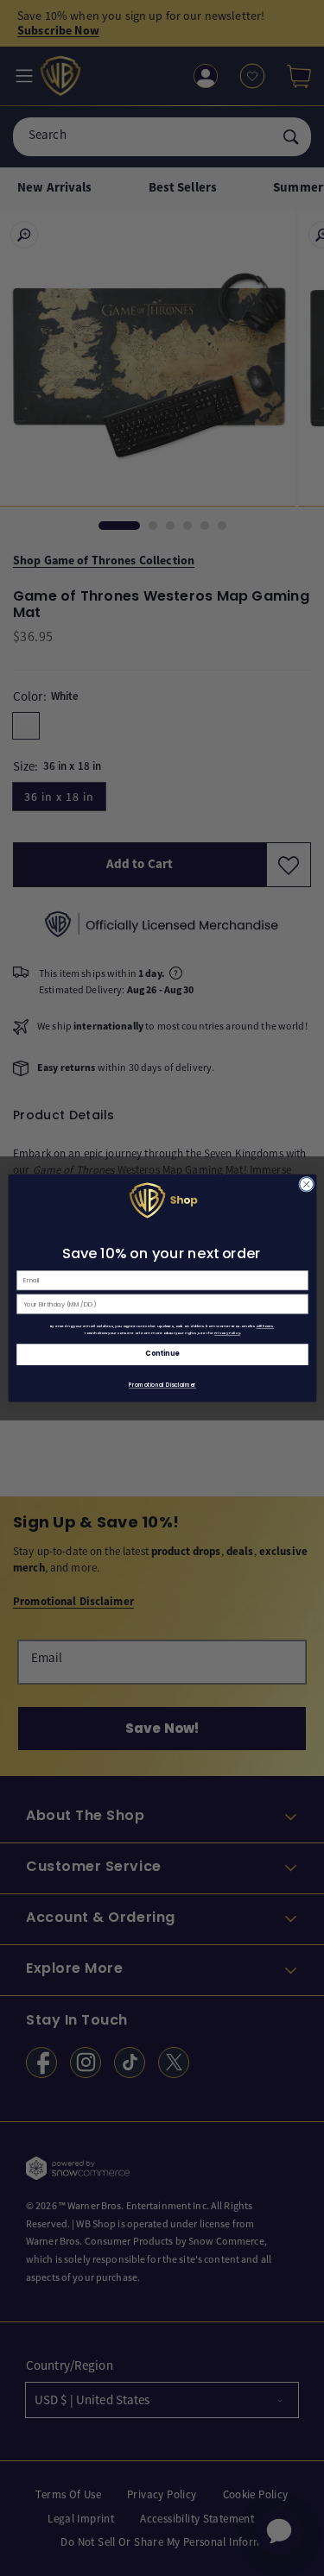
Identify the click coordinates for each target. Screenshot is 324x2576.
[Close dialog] (306, 1184)
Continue (162, 1354)
